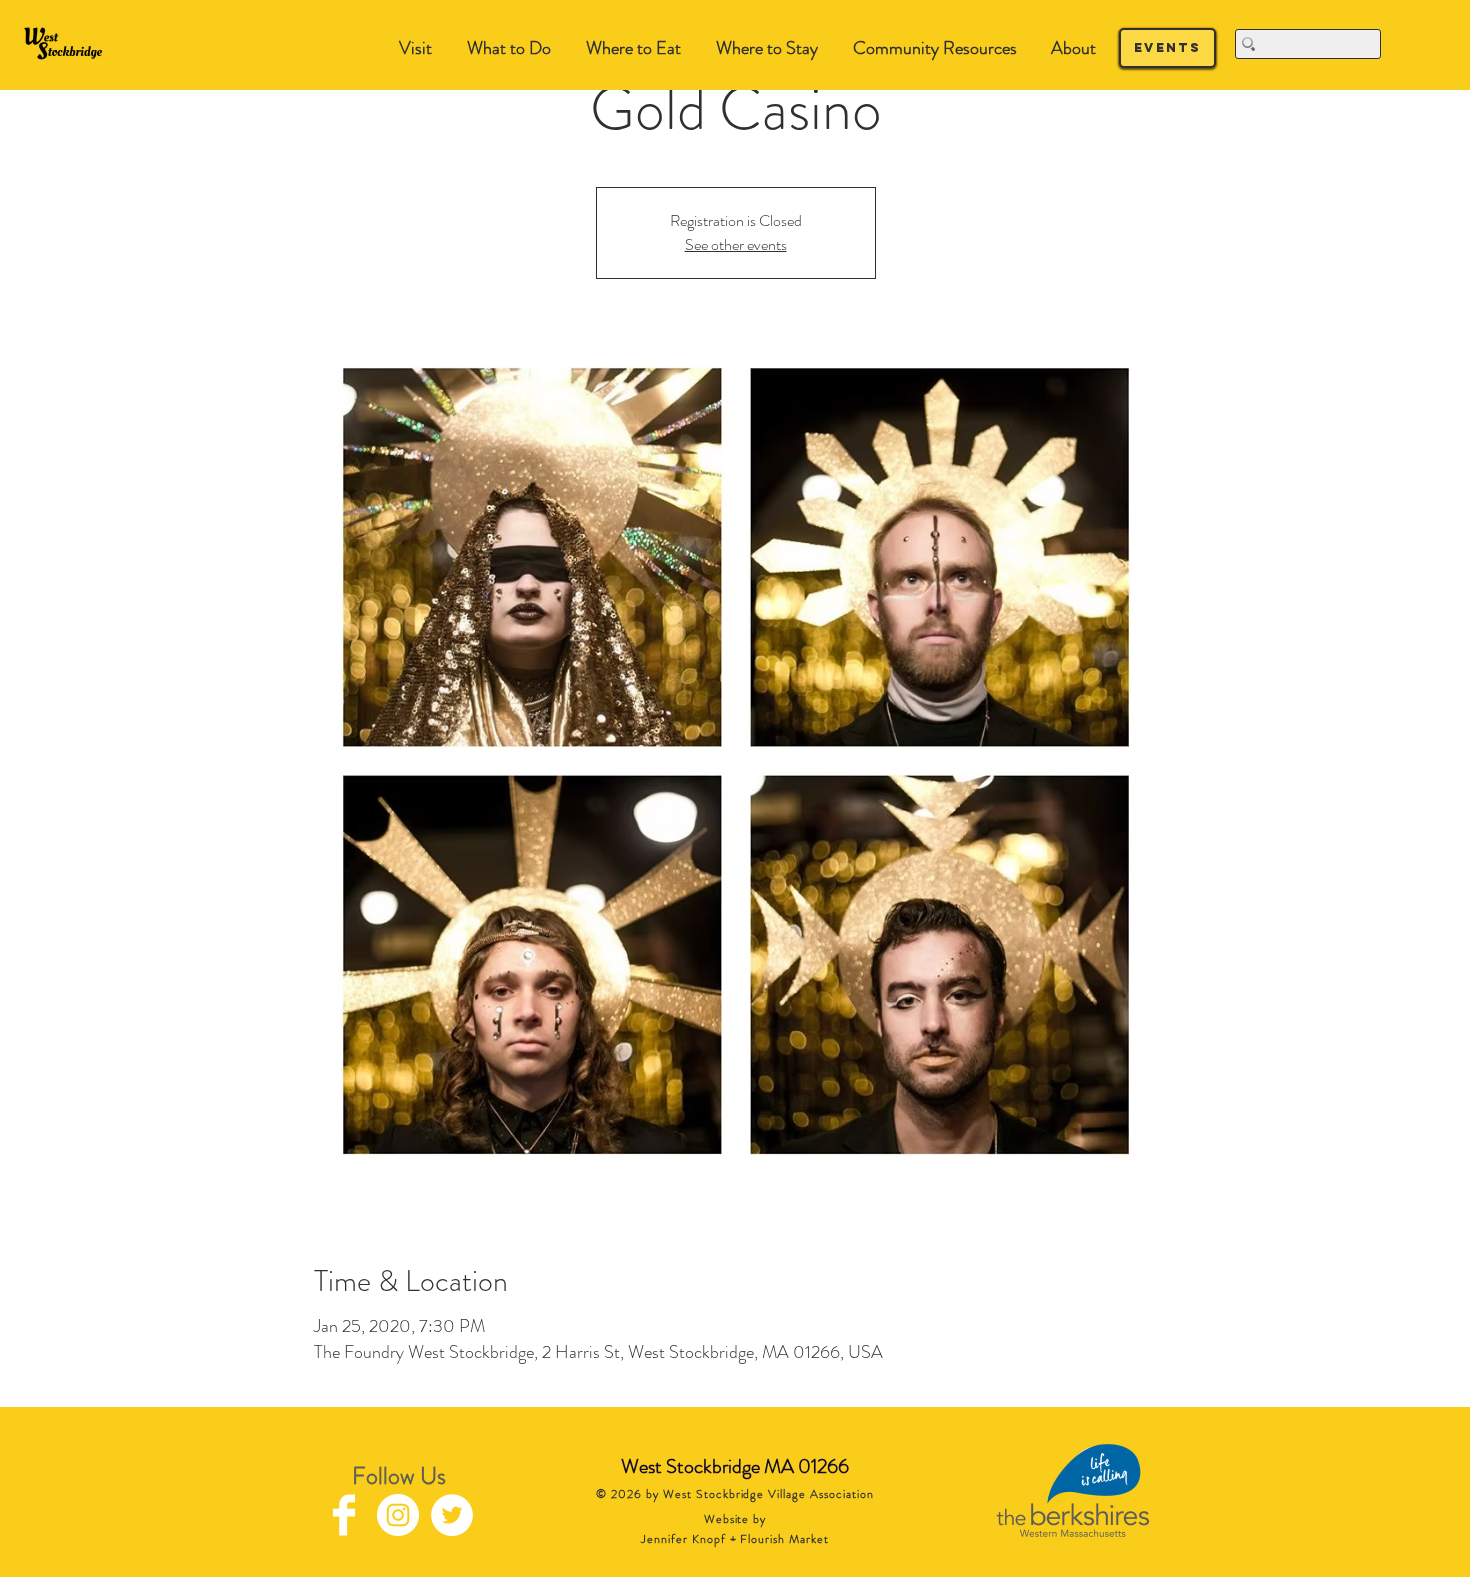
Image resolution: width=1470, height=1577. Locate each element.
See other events (736, 244)
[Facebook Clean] (344, 1515)
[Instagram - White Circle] (398, 1515)
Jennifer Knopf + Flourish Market (735, 1539)
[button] (508, 48)
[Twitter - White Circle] (452, 1515)
